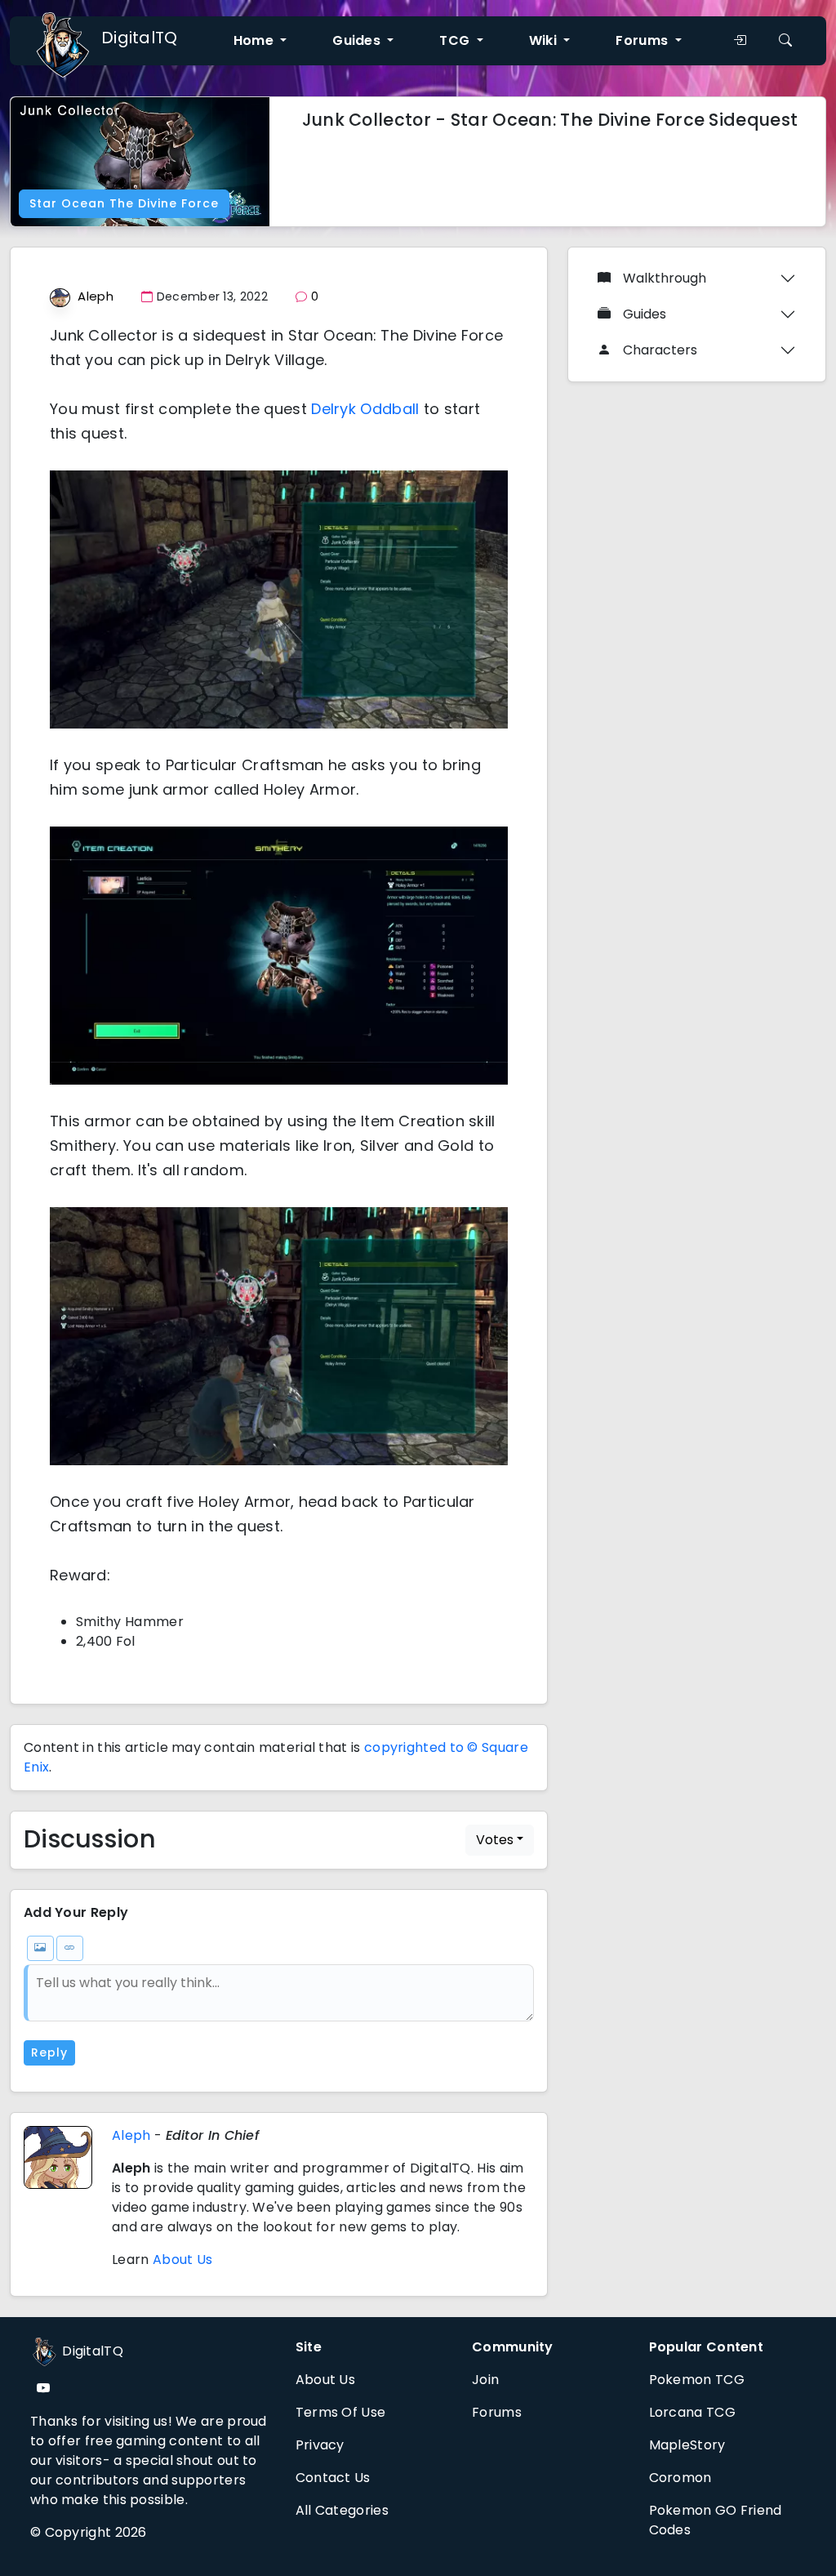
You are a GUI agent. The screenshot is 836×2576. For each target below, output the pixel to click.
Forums (497, 2412)
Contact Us (333, 2478)
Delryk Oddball (365, 409)
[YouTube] (43, 2389)
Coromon (680, 2478)
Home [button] (256, 40)
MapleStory (687, 2445)
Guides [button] (358, 40)
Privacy (320, 2445)
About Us (182, 2260)
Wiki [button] (545, 40)
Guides (645, 314)
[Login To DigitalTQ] (740, 41)
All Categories (342, 2510)
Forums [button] (643, 40)
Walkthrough (665, 278)
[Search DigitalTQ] (785, 41)
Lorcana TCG (692, 2412)
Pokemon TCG (697, 2380)
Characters (660, 350)
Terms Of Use (341, 2412)
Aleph (96, 296)
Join (485, 2380)
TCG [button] (456, 40)
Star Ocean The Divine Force (124, 203)
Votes (495, 1840)
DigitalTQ (140, 38)
